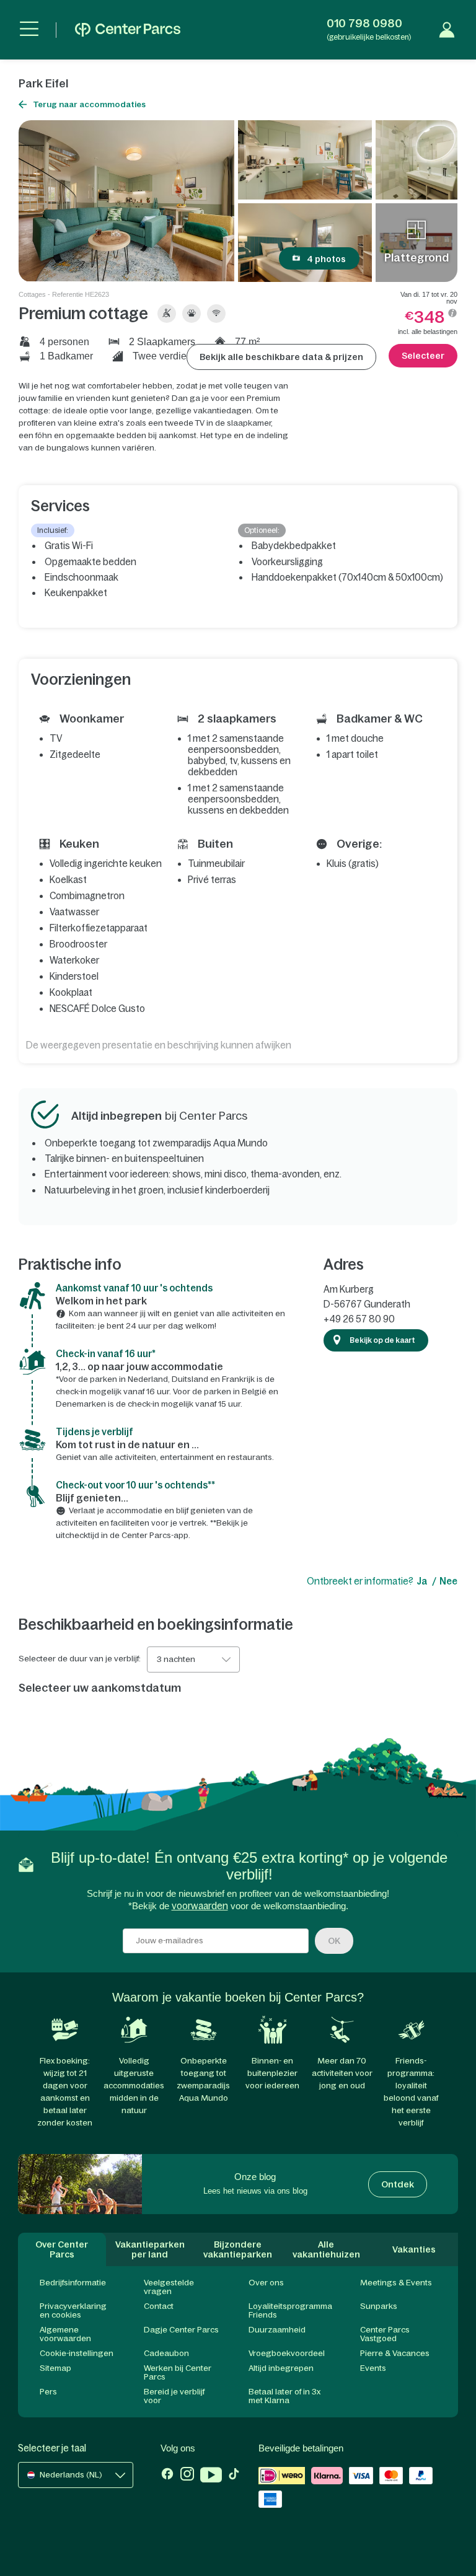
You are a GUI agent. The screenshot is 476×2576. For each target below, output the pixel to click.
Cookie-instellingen (77, 2353)
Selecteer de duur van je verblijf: (80, 1659)
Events (373, 2368)
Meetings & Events (396, 2283)
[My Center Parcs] (447, 30)
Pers (48, 2392)
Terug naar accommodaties (89, 104)
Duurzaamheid (277, 2330)
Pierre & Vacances (395, 2353)
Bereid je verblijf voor (174, 2396)
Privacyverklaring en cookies (73, 2310)
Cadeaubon (166, 2353)
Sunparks (379, 2306)
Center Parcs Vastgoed (385, 2334)
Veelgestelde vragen (169, 2287)
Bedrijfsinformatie (73, 2283)
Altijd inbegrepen (281, 2368)
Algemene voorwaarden (65, 2334)
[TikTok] (234, 2476)
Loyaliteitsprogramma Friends (290, 2310)
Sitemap (55, 2368)
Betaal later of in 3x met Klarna (284, 2396)
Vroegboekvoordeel (287, 2353)
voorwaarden (200, 1906)
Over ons (266, 2283)
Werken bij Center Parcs (178, 2372)
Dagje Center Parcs (181, 2330)
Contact (159, 2306)
